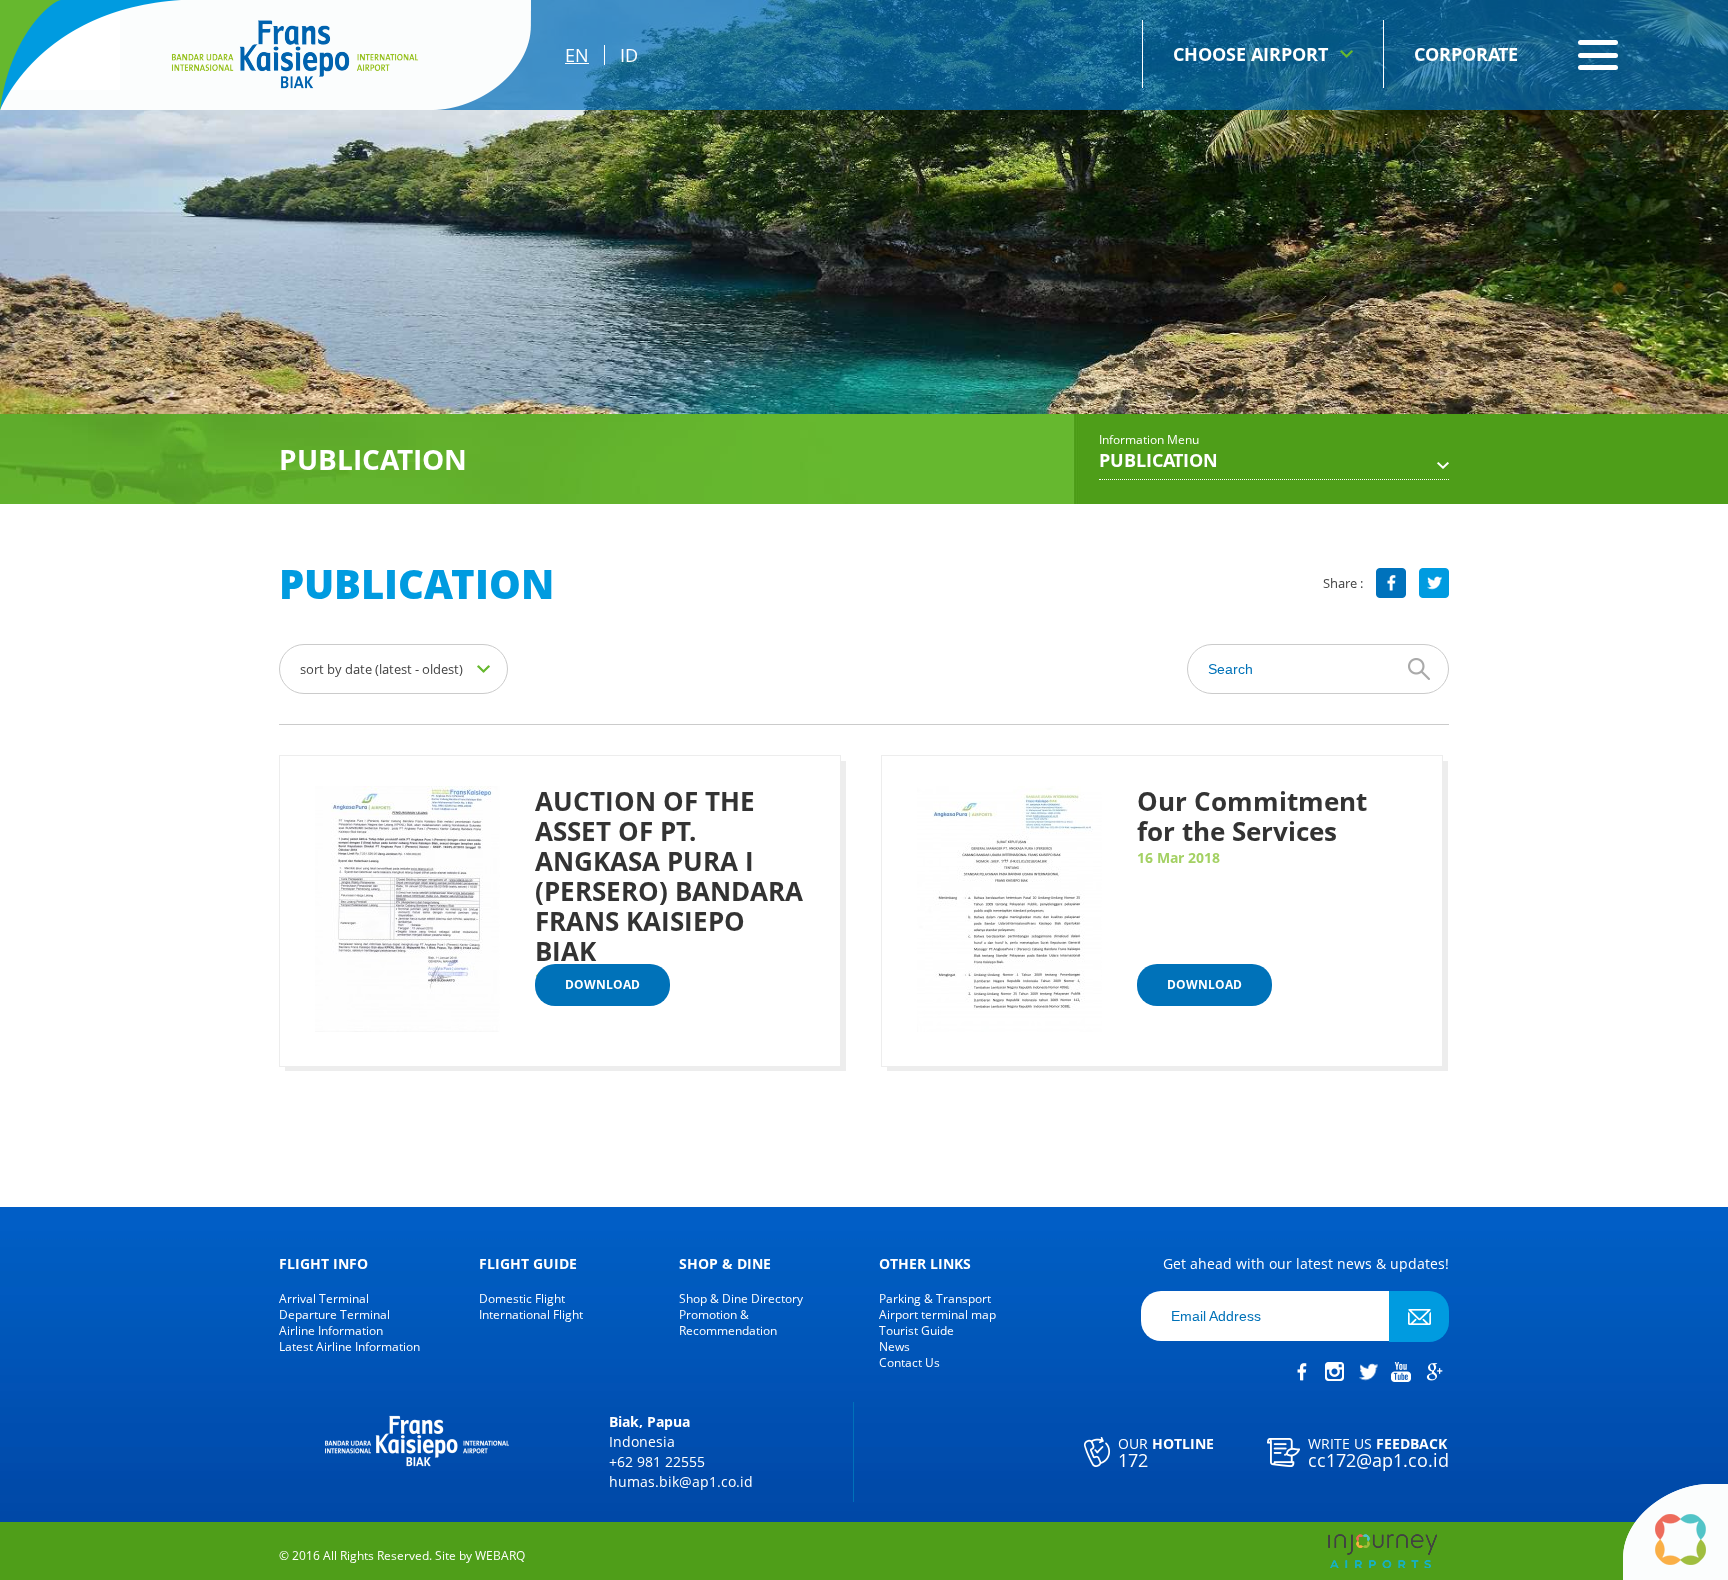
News (894, 1347)
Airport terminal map (937, 1315)
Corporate (1466, 54)
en (577, 55)
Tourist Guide (916, 1331)
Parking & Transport (935, 1299)
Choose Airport (1250, 54)
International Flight (531, 1315)
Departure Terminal (334, 1315)
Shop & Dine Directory (741, 1299)
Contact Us (909, 1363)
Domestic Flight (522, 1299)
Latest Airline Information (349, 1347)
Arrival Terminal (324, 1299)
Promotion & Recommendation (728, 1323)
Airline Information (331, 1331)
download (602, 984)
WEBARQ (500, 1556)
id (629, 55)
